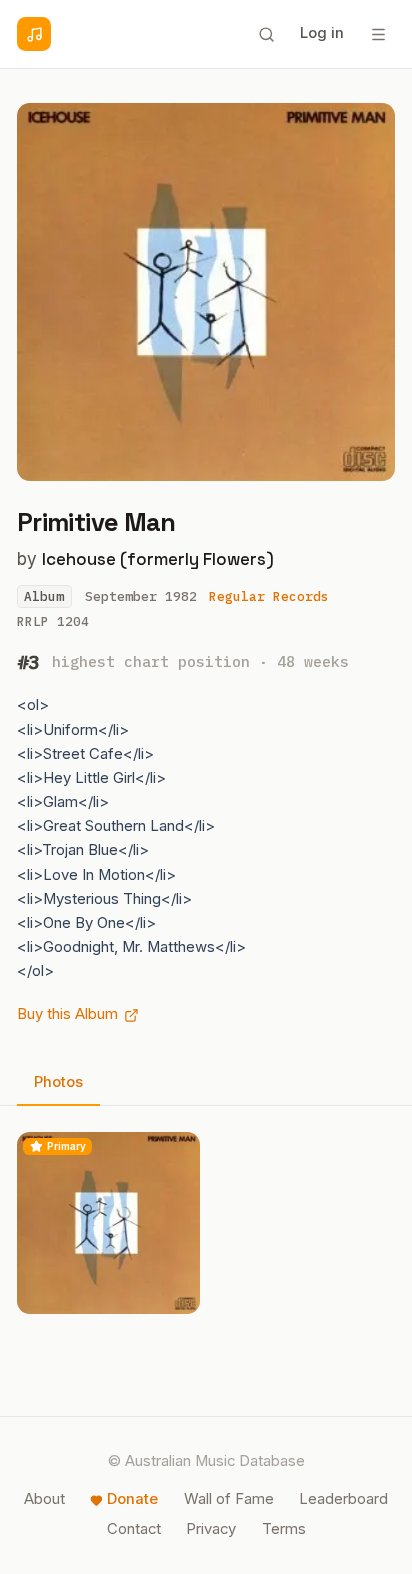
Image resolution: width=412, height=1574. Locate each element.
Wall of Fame (229, 1499)
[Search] (266, 34)
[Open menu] (378, 34)
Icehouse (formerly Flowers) (158, 559)
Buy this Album (67, 1014)
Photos (58, 1082)
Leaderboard (343, 1499)
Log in (322, 33)
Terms (284, 1529)
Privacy (211, 1529)
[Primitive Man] (108, 1223)
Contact (134, 1529)
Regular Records (269, 596)
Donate (132, 1499)
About (44, 1499)
